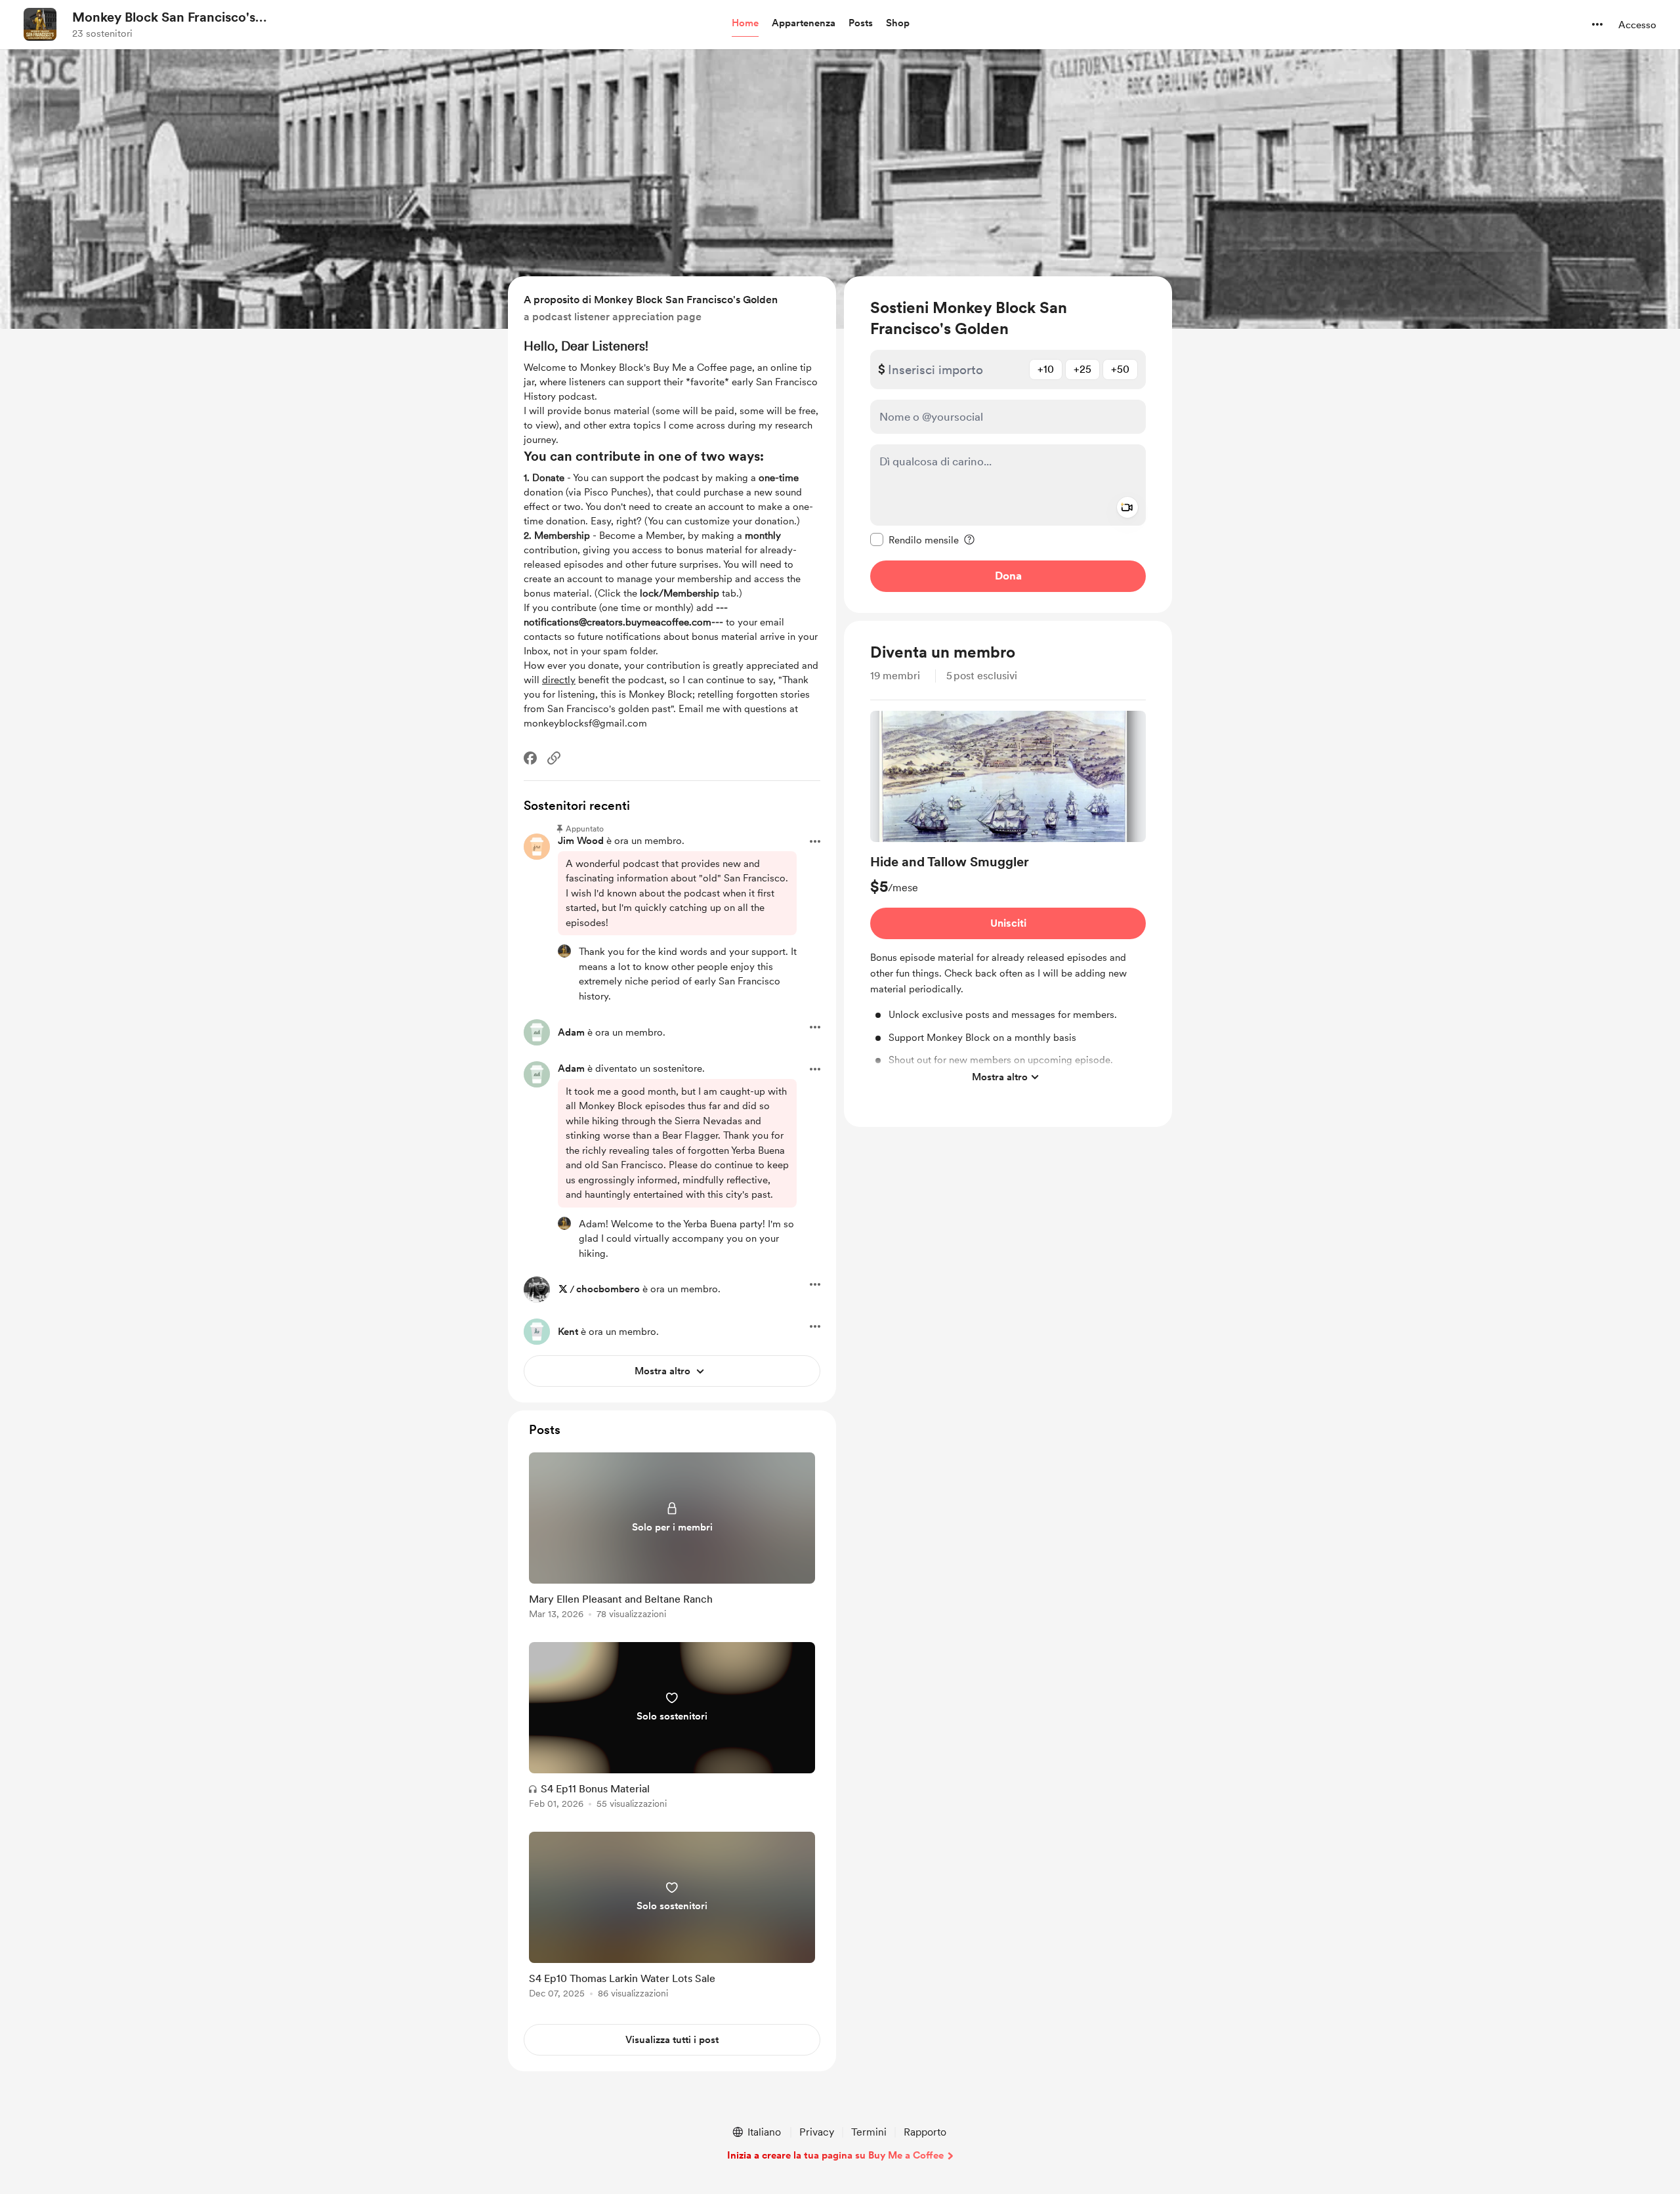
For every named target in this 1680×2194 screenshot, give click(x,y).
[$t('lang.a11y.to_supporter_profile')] (564, 951)
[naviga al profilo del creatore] (40, 24)
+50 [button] (1120, 369)
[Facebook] (530, 758)
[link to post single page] (672, 1538)
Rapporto (925, 2132)
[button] (745, 24)
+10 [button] (1046, 369)
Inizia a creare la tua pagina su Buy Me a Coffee (835, 2155)
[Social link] (554, 758)
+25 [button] (1082, 369)
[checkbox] (914, 539)
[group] (1008, 900)
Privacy (817, 2132)
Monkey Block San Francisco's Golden (164, 18)
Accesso (1637, 25)
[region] (1008, 445)
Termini (869, 2132)
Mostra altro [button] (1000, 1077)
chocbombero (608, 1289)
